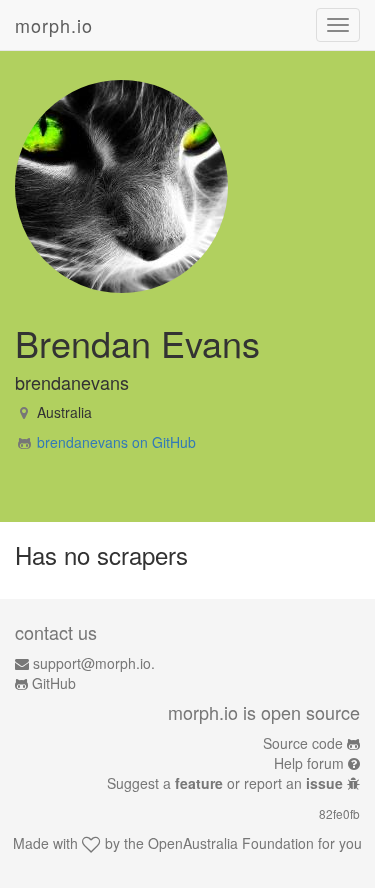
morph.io (54, 25)
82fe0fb (339, 813)
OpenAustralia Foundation (231, 843)
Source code (303, 743)
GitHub (54, 683)
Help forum (309, 763)
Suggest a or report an (225, 783)
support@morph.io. (94, 663)
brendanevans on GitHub (116, 442)
